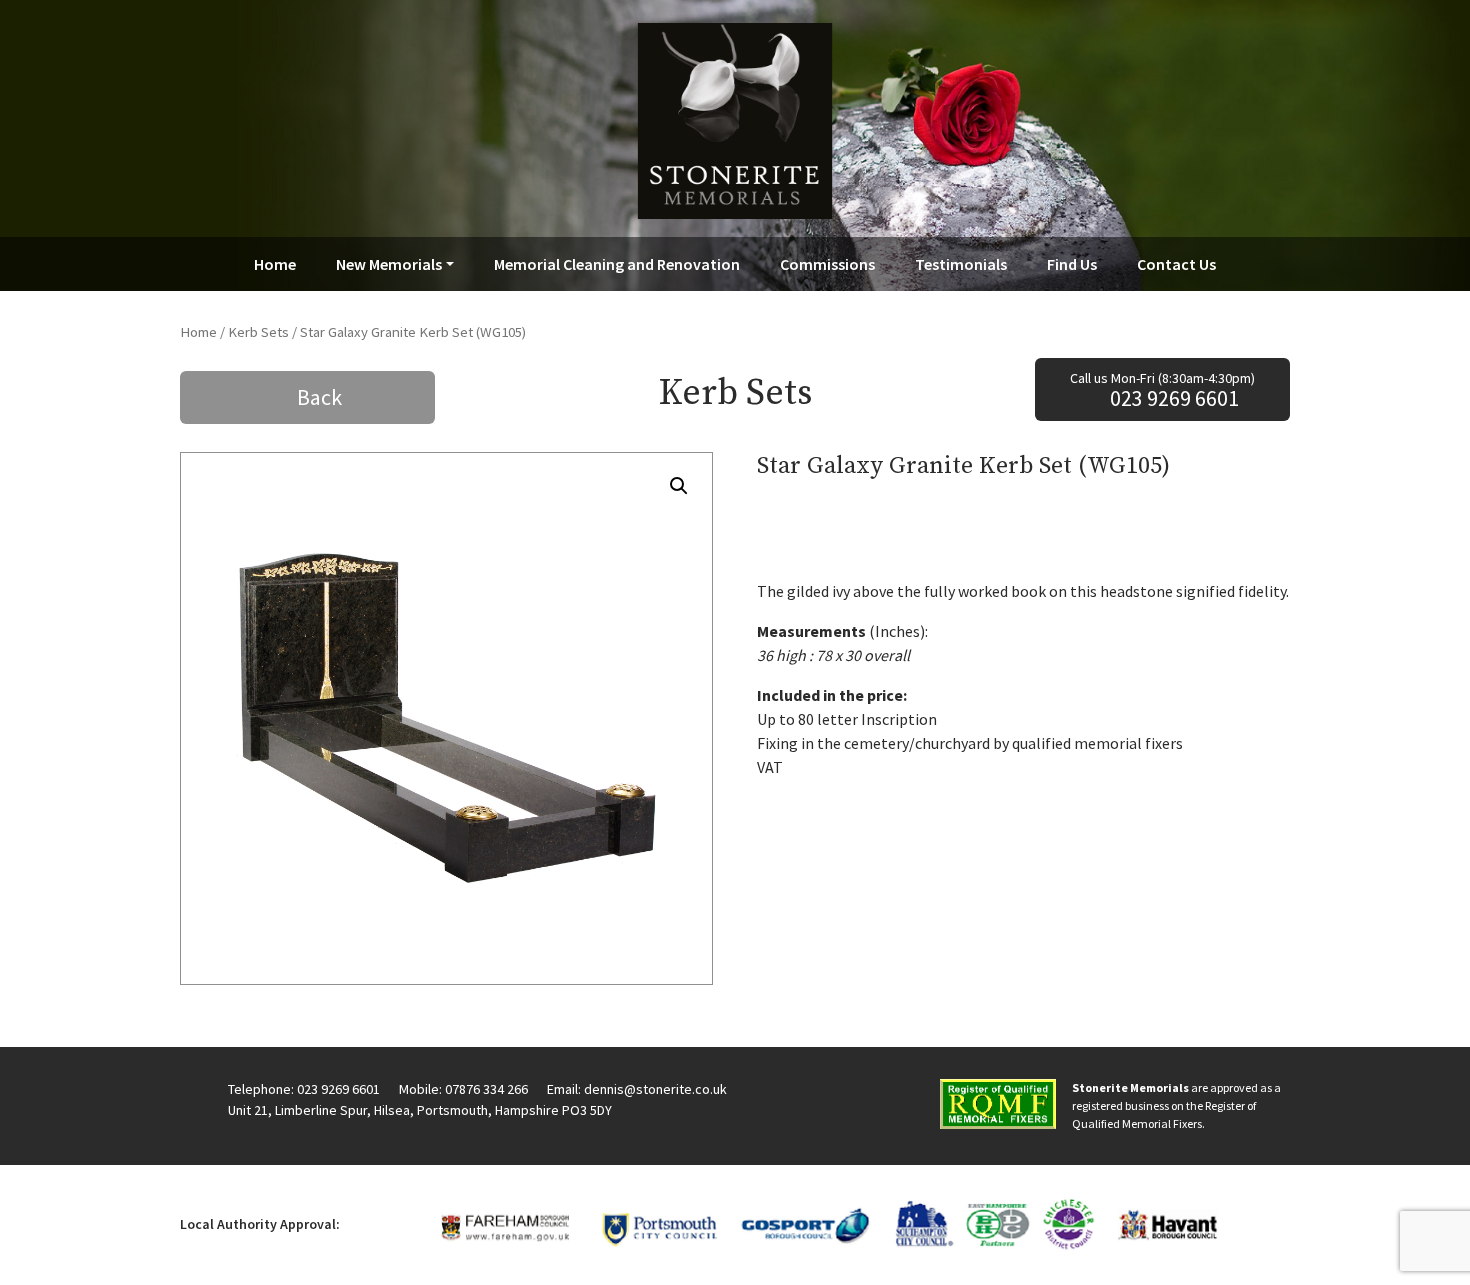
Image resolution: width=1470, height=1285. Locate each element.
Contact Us (1176, 264)
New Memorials (389, 264)
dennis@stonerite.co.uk (655, 1089)
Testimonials (961, 264)
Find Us (1072, 264)
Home (275, 264)
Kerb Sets (258, 332)
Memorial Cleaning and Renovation (617, 264)
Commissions (827, 264)
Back (319, 397)
